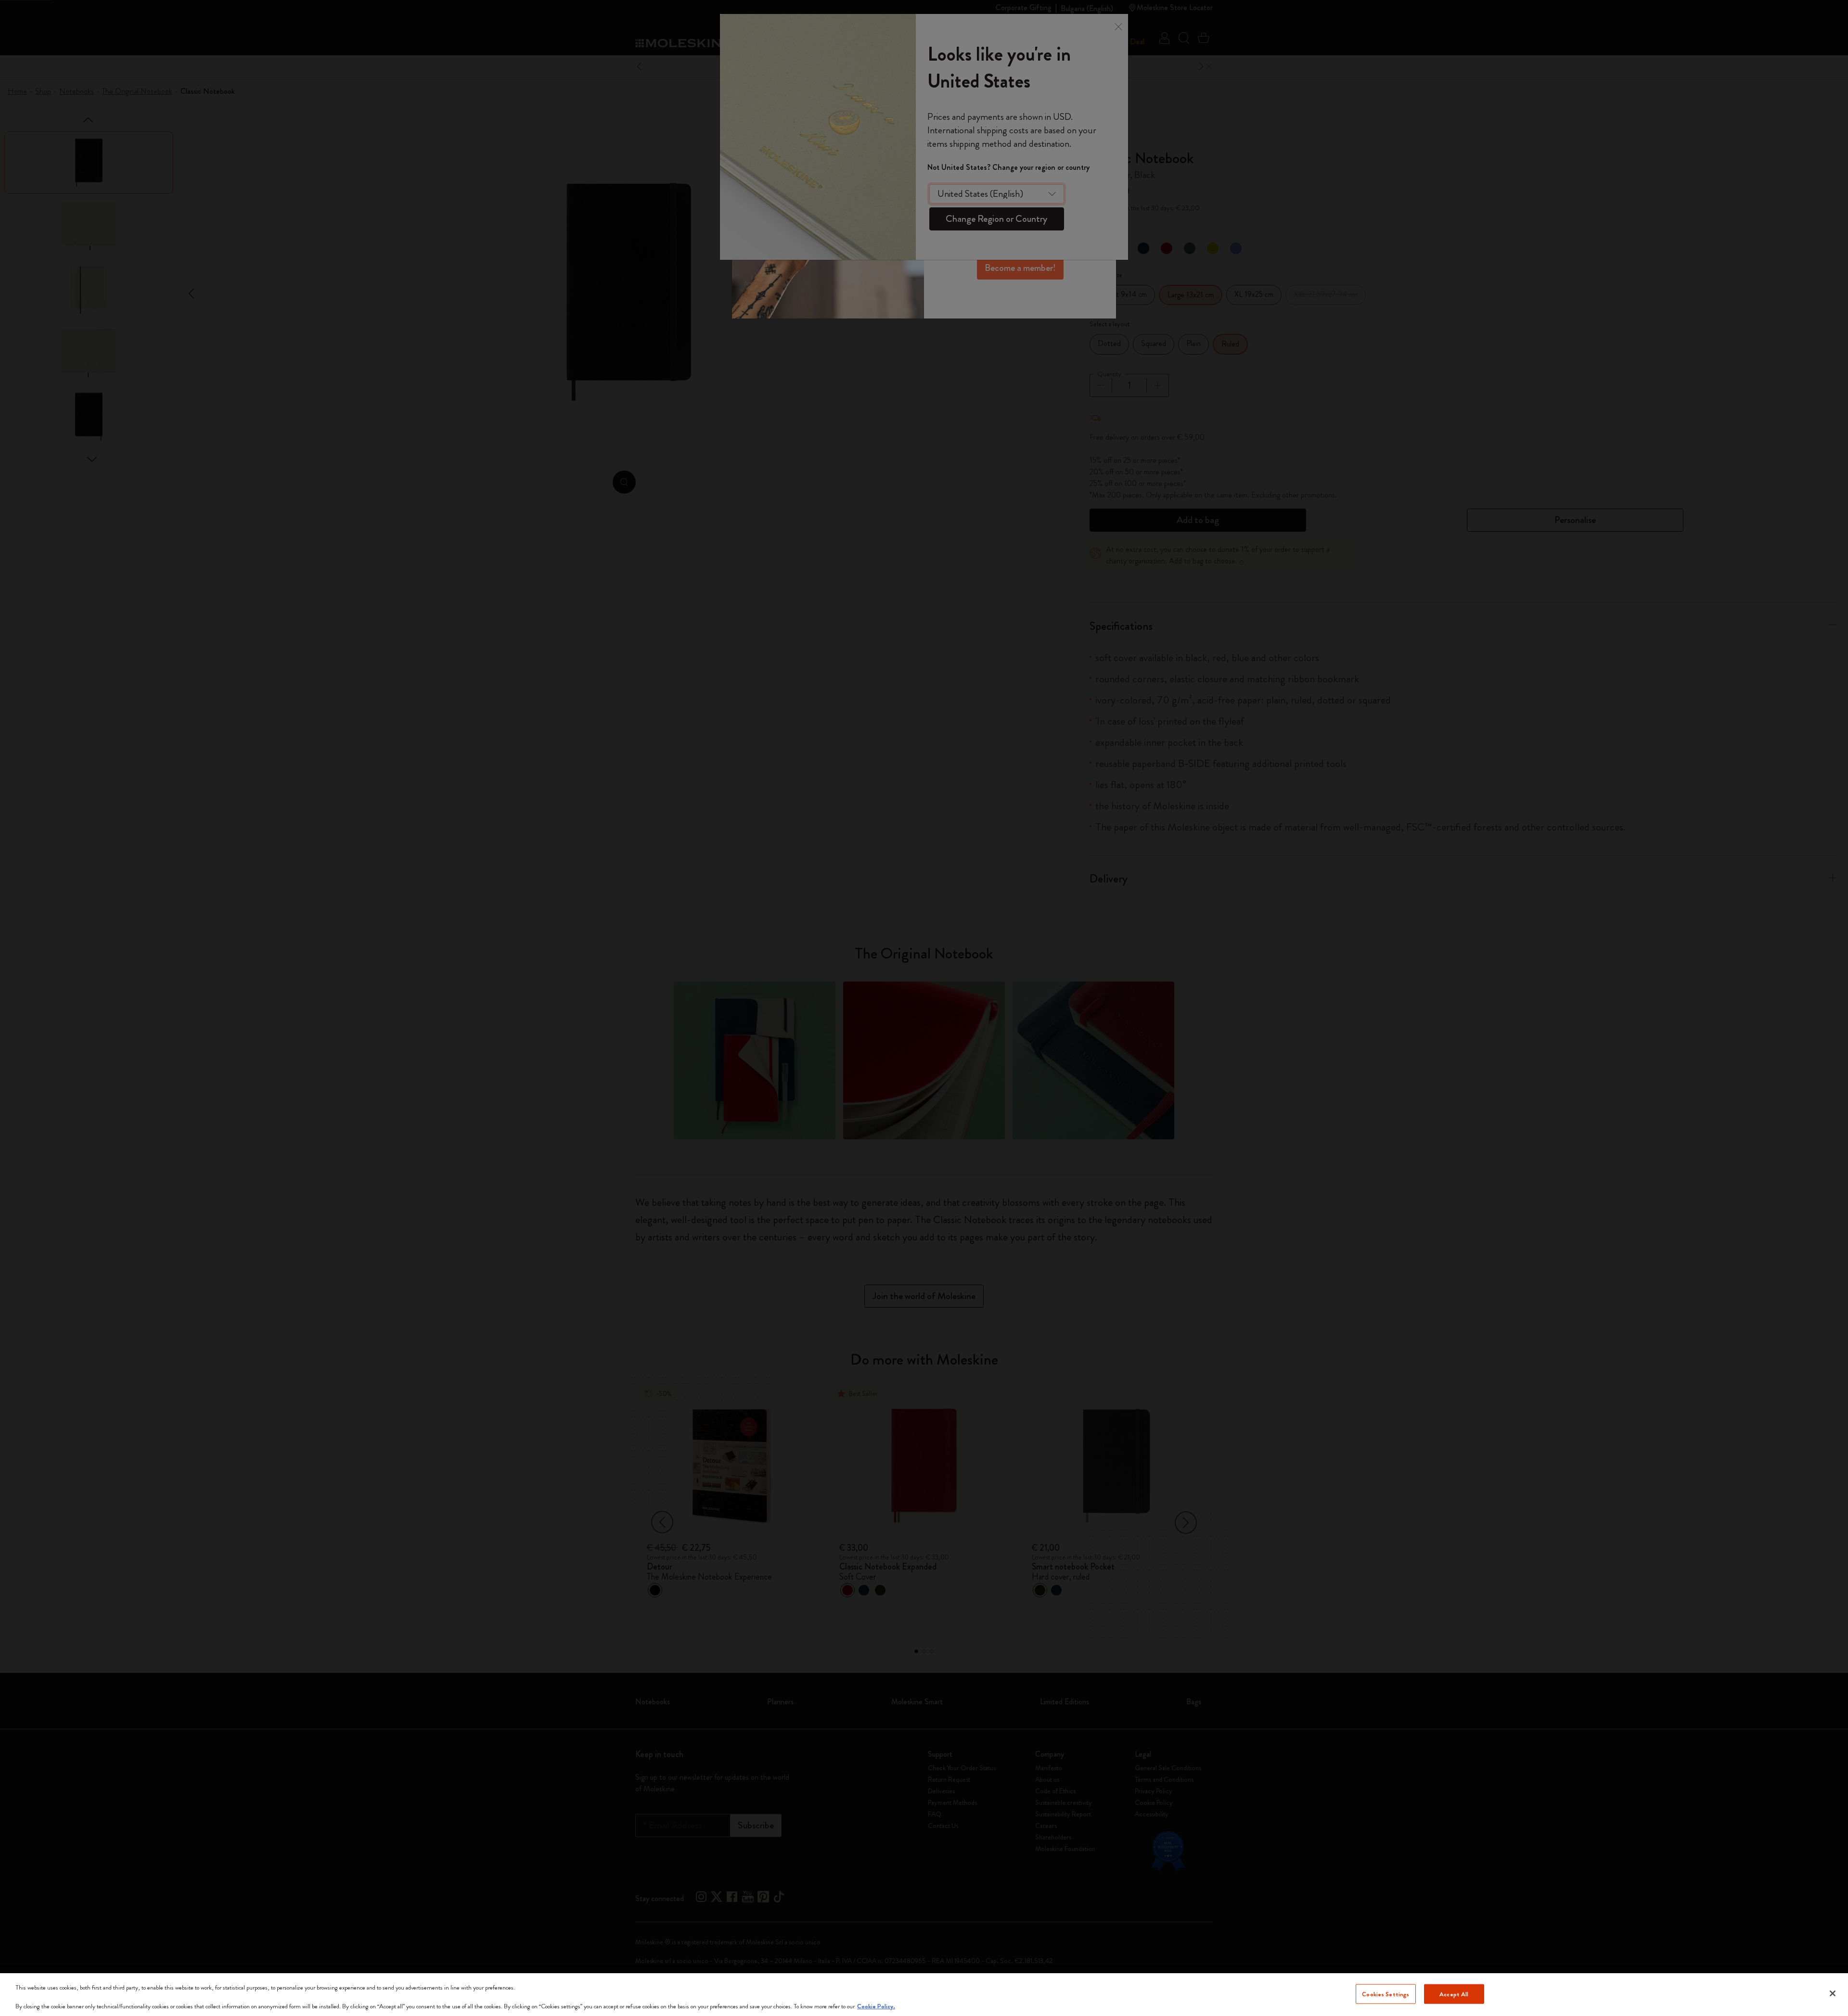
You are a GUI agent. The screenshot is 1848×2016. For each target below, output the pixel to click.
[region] (924, 1995)
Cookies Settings (1386, 1994)
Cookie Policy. (876, 2006)
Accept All (1454, 1994)
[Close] (1833, 1993)
